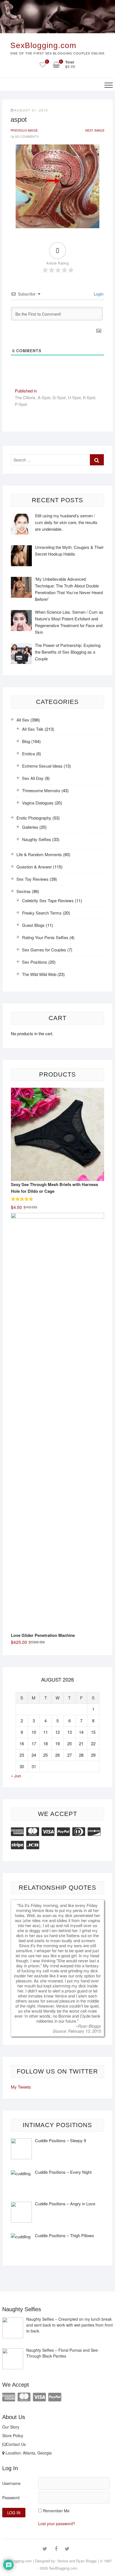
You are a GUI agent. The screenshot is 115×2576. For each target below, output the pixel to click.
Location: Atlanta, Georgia (28, 2453)
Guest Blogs (33, 925)
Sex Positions (35, 962)
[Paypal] (63, 1831)
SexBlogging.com (43, 45)
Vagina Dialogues (38, 803)
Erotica (28, 753)
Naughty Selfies (37, 839)
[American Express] (17, 1831)
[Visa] (48, 1831)
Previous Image (24, 130)
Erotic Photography (34, 818)
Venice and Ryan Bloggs (77, 2561)
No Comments (27, 136)
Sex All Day (33, 778)
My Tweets (21, 2087)
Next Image (95, 130)
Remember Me (56, 2511)
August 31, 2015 (31, 110)
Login (98, 294)
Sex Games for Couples (44, 950)
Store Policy (13, 2435)
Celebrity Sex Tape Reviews (48, 900)
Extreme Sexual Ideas (42, 766)
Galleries (30, 827)
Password (11, 2498)
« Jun (16, 1776)
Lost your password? (57, 2523)
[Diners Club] (79, 1831)
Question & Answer (34, 867)
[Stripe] (17, 1844)
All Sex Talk (33, 729)
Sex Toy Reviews (33, 879)
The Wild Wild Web (39, 974)
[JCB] (33, 1844)
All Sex (23, 720)
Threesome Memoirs (41, 790)
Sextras (24, 891)
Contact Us (16, 2444)
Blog (26, 741)
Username (11, 2483)
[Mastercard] (33, 1831)
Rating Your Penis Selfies (45, 937)
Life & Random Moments (39, 854)
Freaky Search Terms (42, 913)
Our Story (11, 2427)
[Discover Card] (94, 1831)
